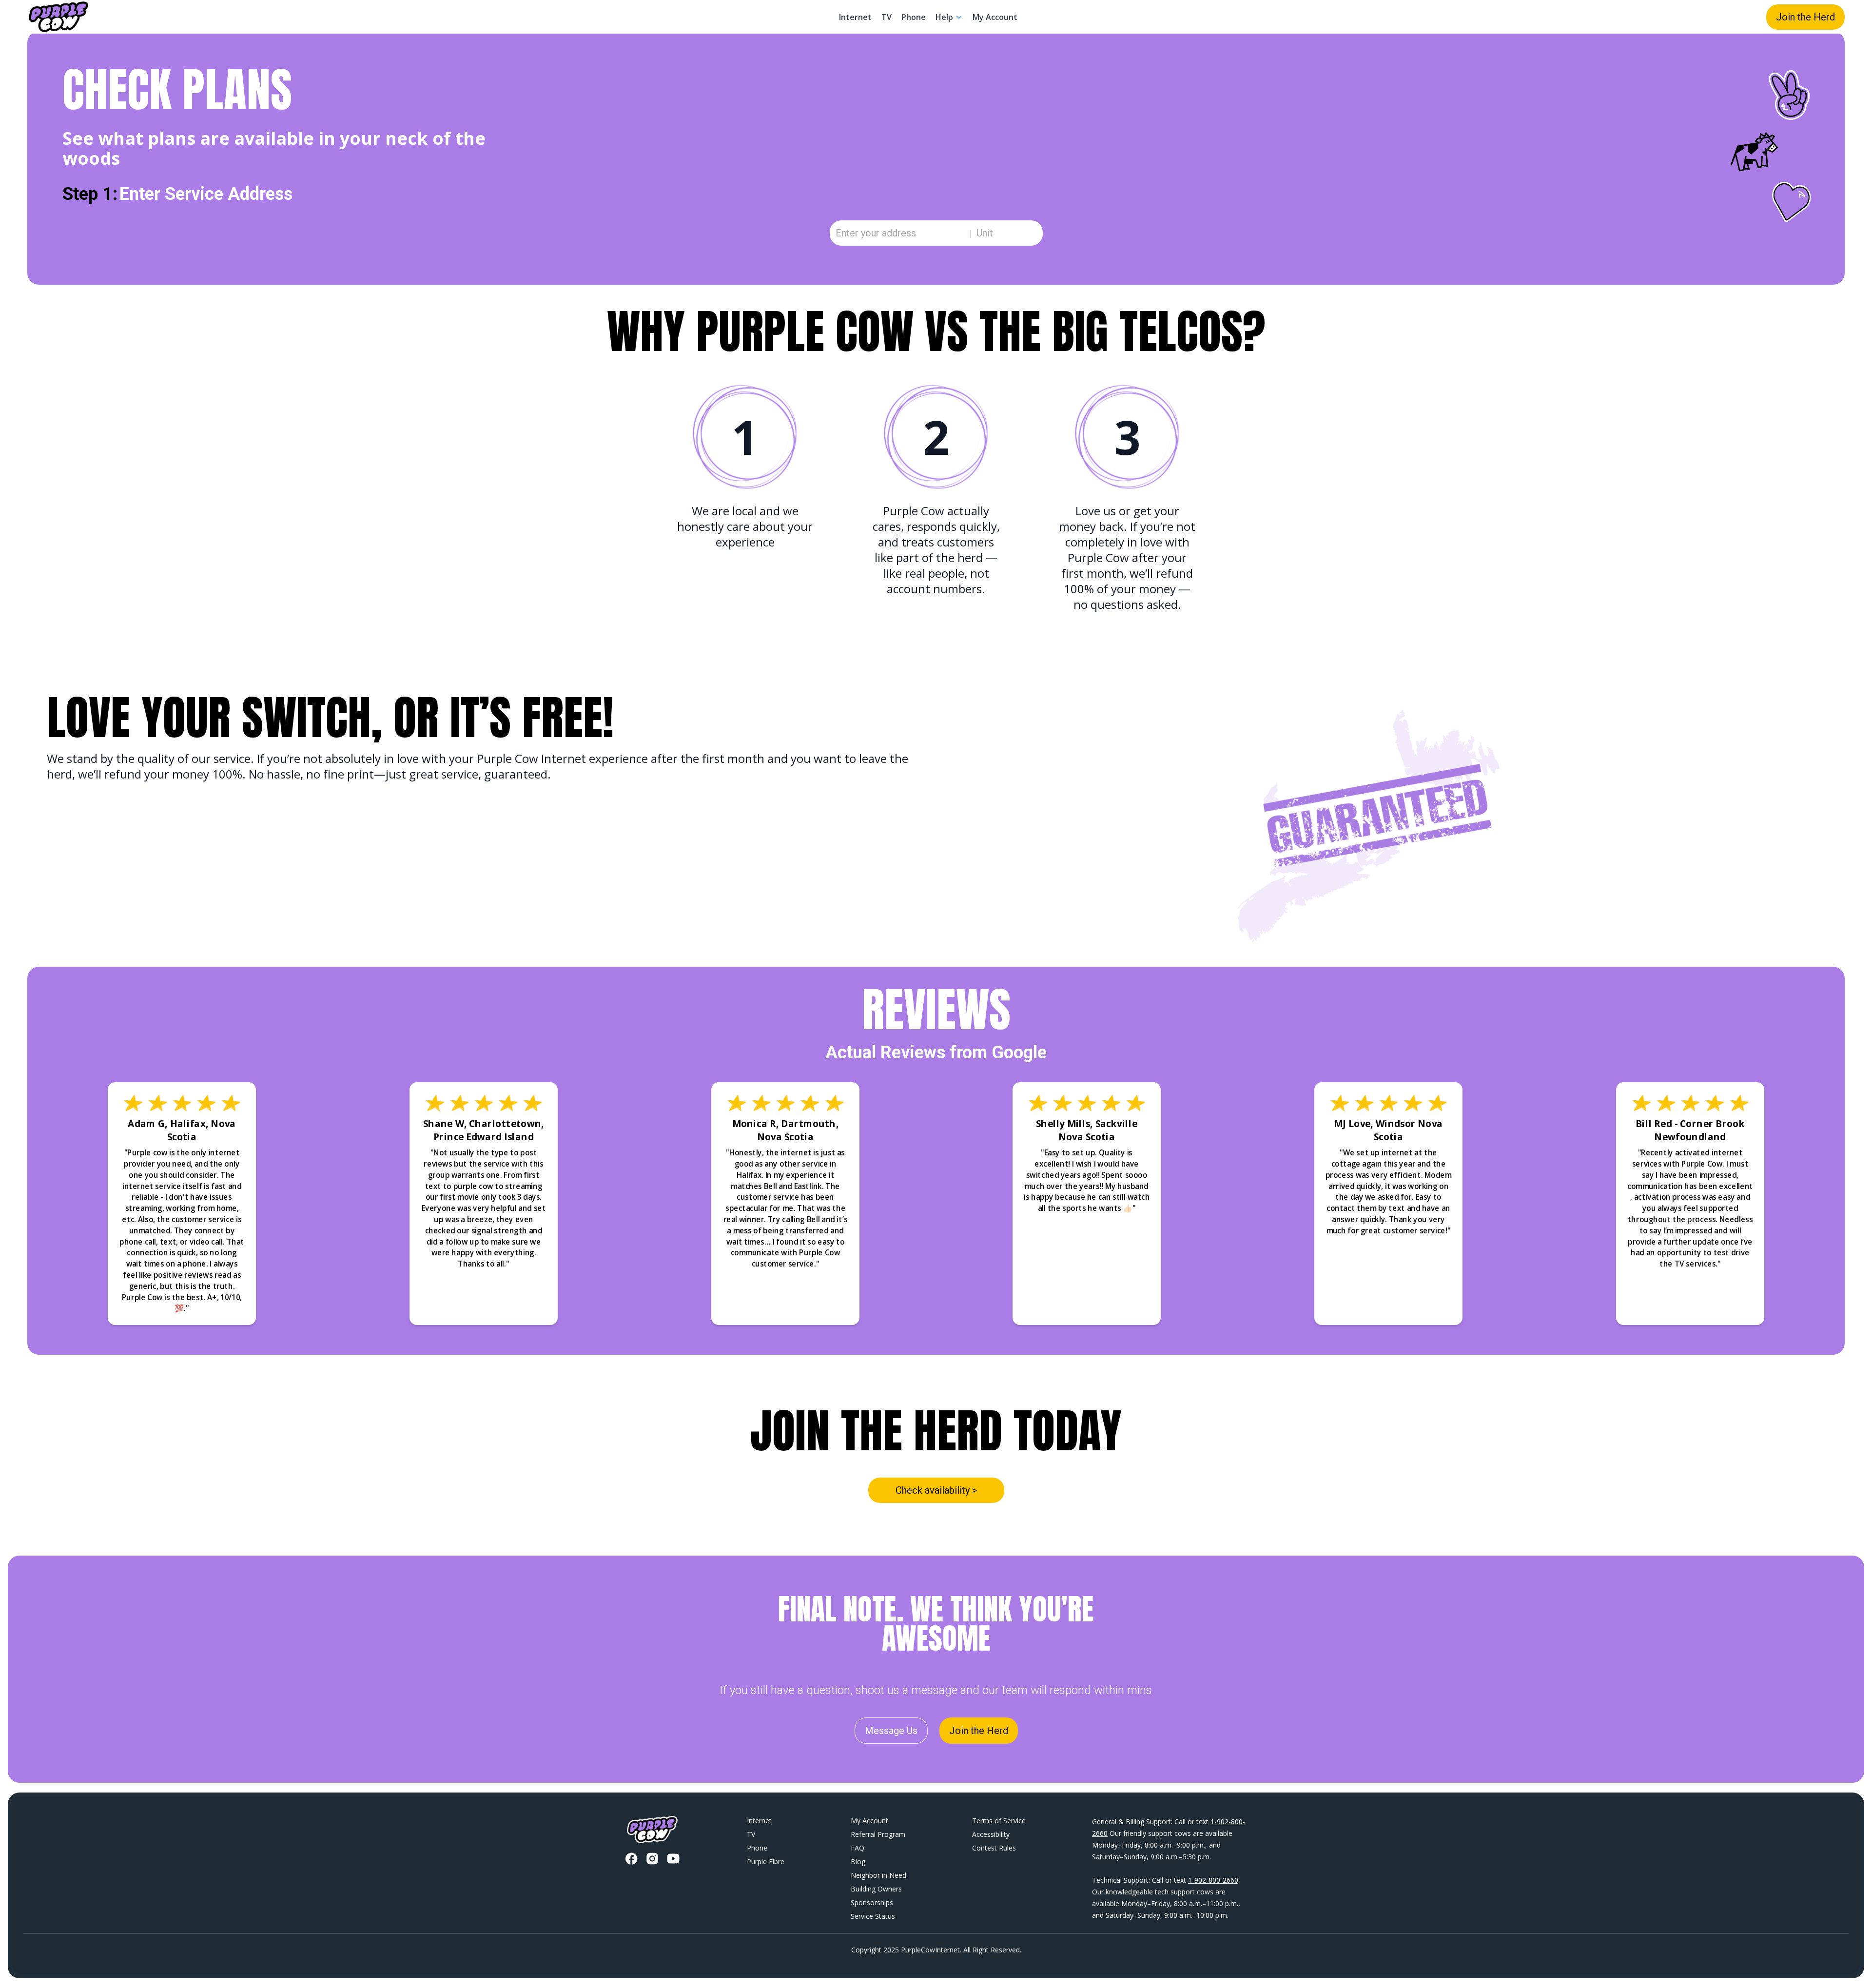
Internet (855, 17)
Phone (914, 17)
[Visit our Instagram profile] (652, 1859)
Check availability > (936, 1490)
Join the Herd (1805, 17)
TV (887, 17)
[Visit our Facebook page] (631, 1859)
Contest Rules (994, 1848)
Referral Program (878, 1834)
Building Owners (876, 1889)
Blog (858, 1861)
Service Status (873, 1916)
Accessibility (991, 1834)
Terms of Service (999, 1821)
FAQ (858, 1848)
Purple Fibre (766, 1861)
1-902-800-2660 (1213, 1880)
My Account (995, 17)
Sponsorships (872, 1902)
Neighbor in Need (878, 1875)
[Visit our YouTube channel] (673, 1859)
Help (944, 17)
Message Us (891, 1731)
